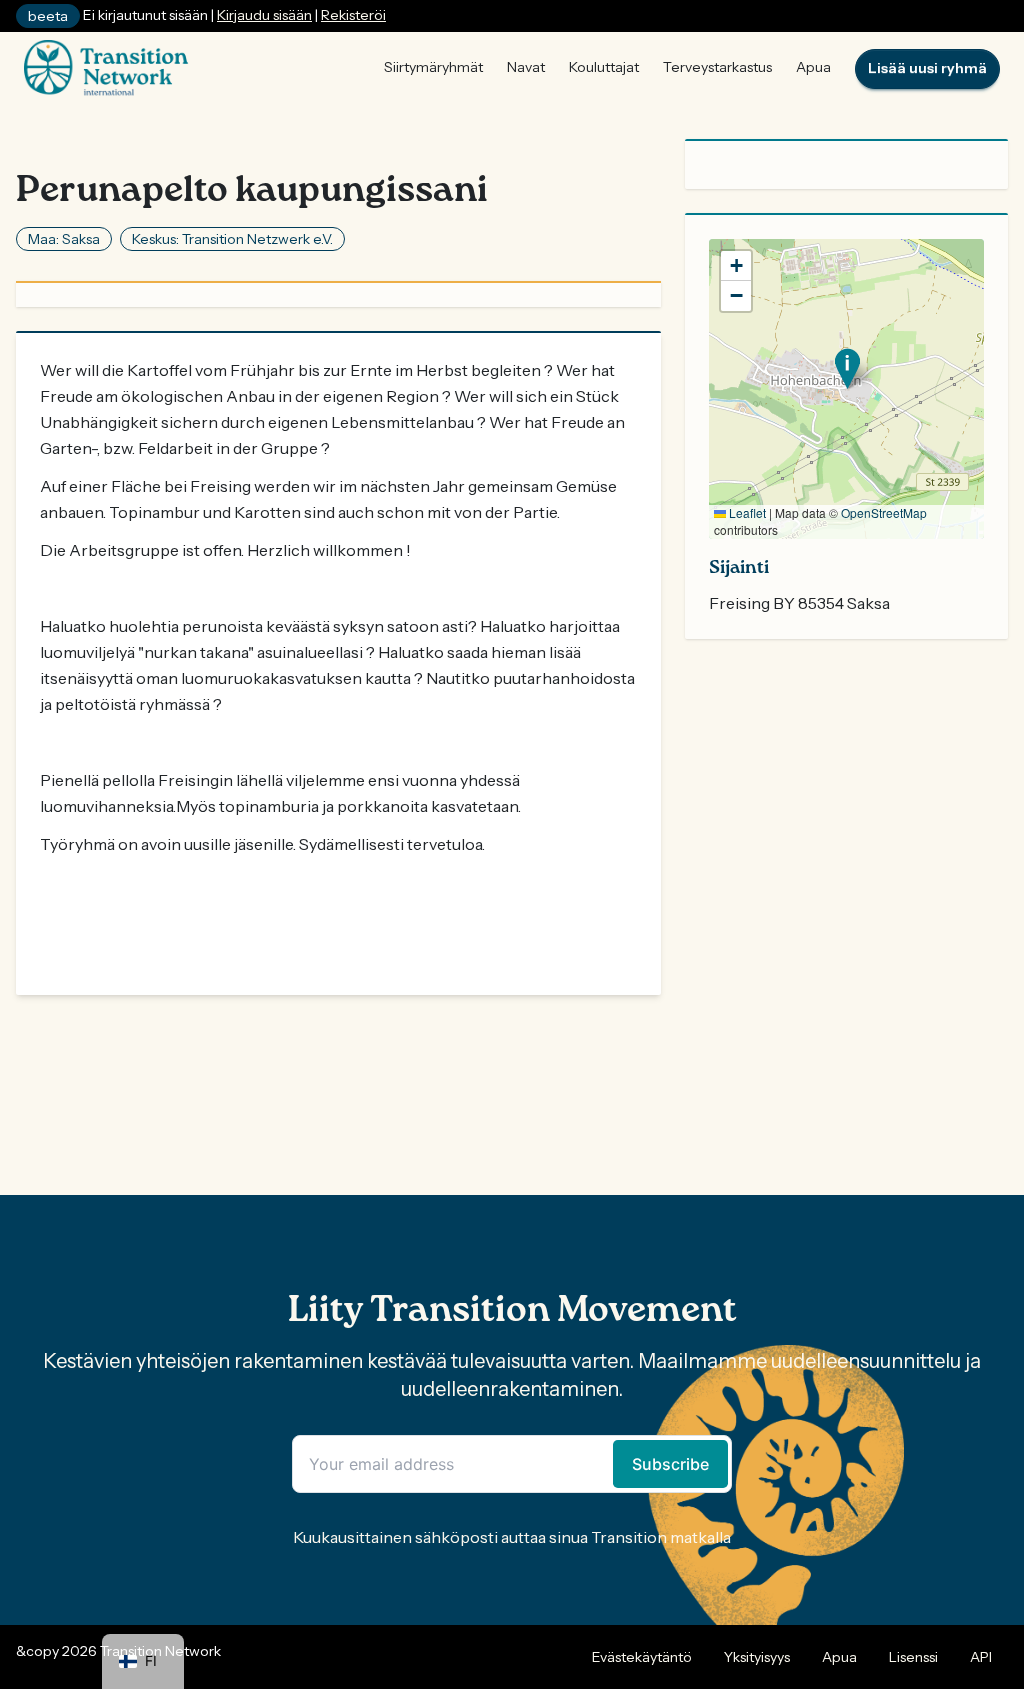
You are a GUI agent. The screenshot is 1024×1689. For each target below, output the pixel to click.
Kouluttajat (604, 67)
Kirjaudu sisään (264, 15)
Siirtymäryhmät (433, 67)
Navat (526, 67)
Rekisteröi (353, 15)
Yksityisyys (757, 1657)
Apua (813, 67)
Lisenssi (913, 1657)
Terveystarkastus (717, 67)
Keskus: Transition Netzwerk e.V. (232, 239)
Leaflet (746, 512)
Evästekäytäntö (642, 1657)
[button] (847, 368)
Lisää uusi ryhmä (927, 68)
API (981, 1657)
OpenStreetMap (884, 512)
